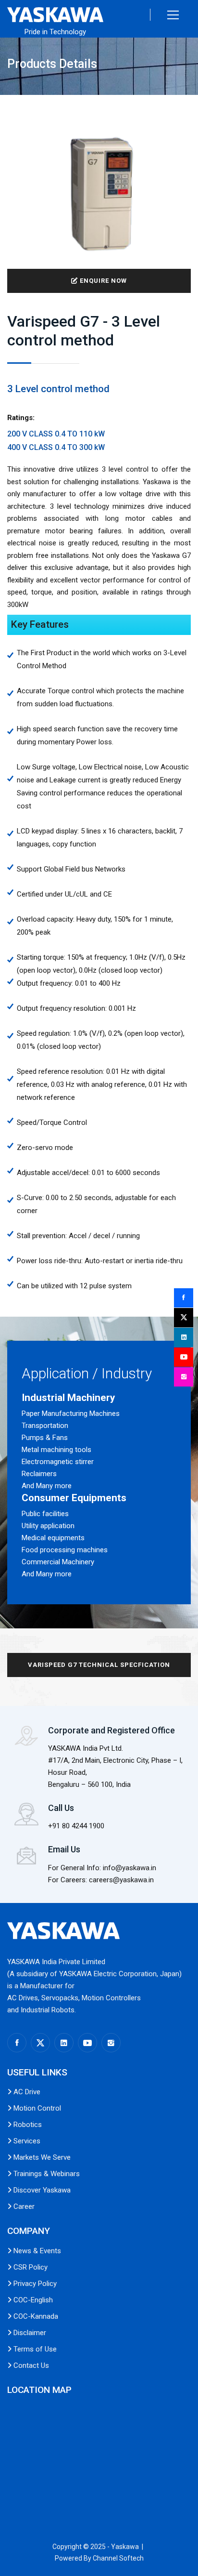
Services (26, 2141)
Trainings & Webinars (46, 2174)
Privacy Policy (34, 2284)
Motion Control (36, 2108)
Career (23, 2206)
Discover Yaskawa (41, 2190)
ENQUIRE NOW (102, 281)
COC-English (32, 2300)
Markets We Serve (41, 2157)
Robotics (27, 2125)
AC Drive (26, 2092)
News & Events (36, 2251)
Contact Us (30, 2365)
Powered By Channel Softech (99, 2558)
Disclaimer (29, 2333)
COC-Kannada (35, 2316)
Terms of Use (34, 2349)
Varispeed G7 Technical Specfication (99, 1665)
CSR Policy (30, 2267)
